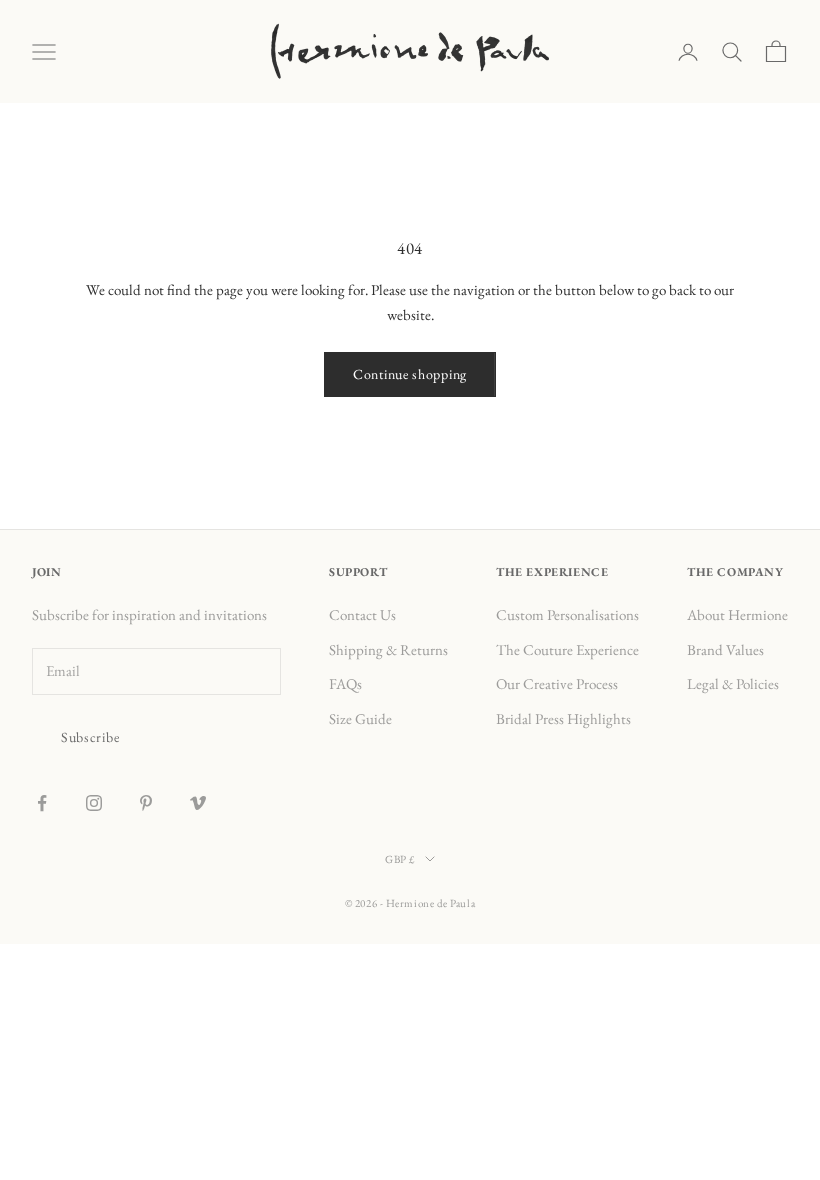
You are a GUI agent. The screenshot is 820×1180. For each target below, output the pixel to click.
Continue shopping (410, 374)
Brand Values (725, 649)
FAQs (345, 683)
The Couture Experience (567, 649)
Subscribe (90, 737)
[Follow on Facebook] (42, 803)
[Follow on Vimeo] (198, 803)
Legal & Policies (733, 683)
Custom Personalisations (567, 614)
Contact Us (362, 614)
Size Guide (360, 718)
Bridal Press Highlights (563, 718)
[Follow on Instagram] (94, 803)
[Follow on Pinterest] (146, 803)
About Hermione (737, 614)
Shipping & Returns (388, 649)
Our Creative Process (557, 683)
